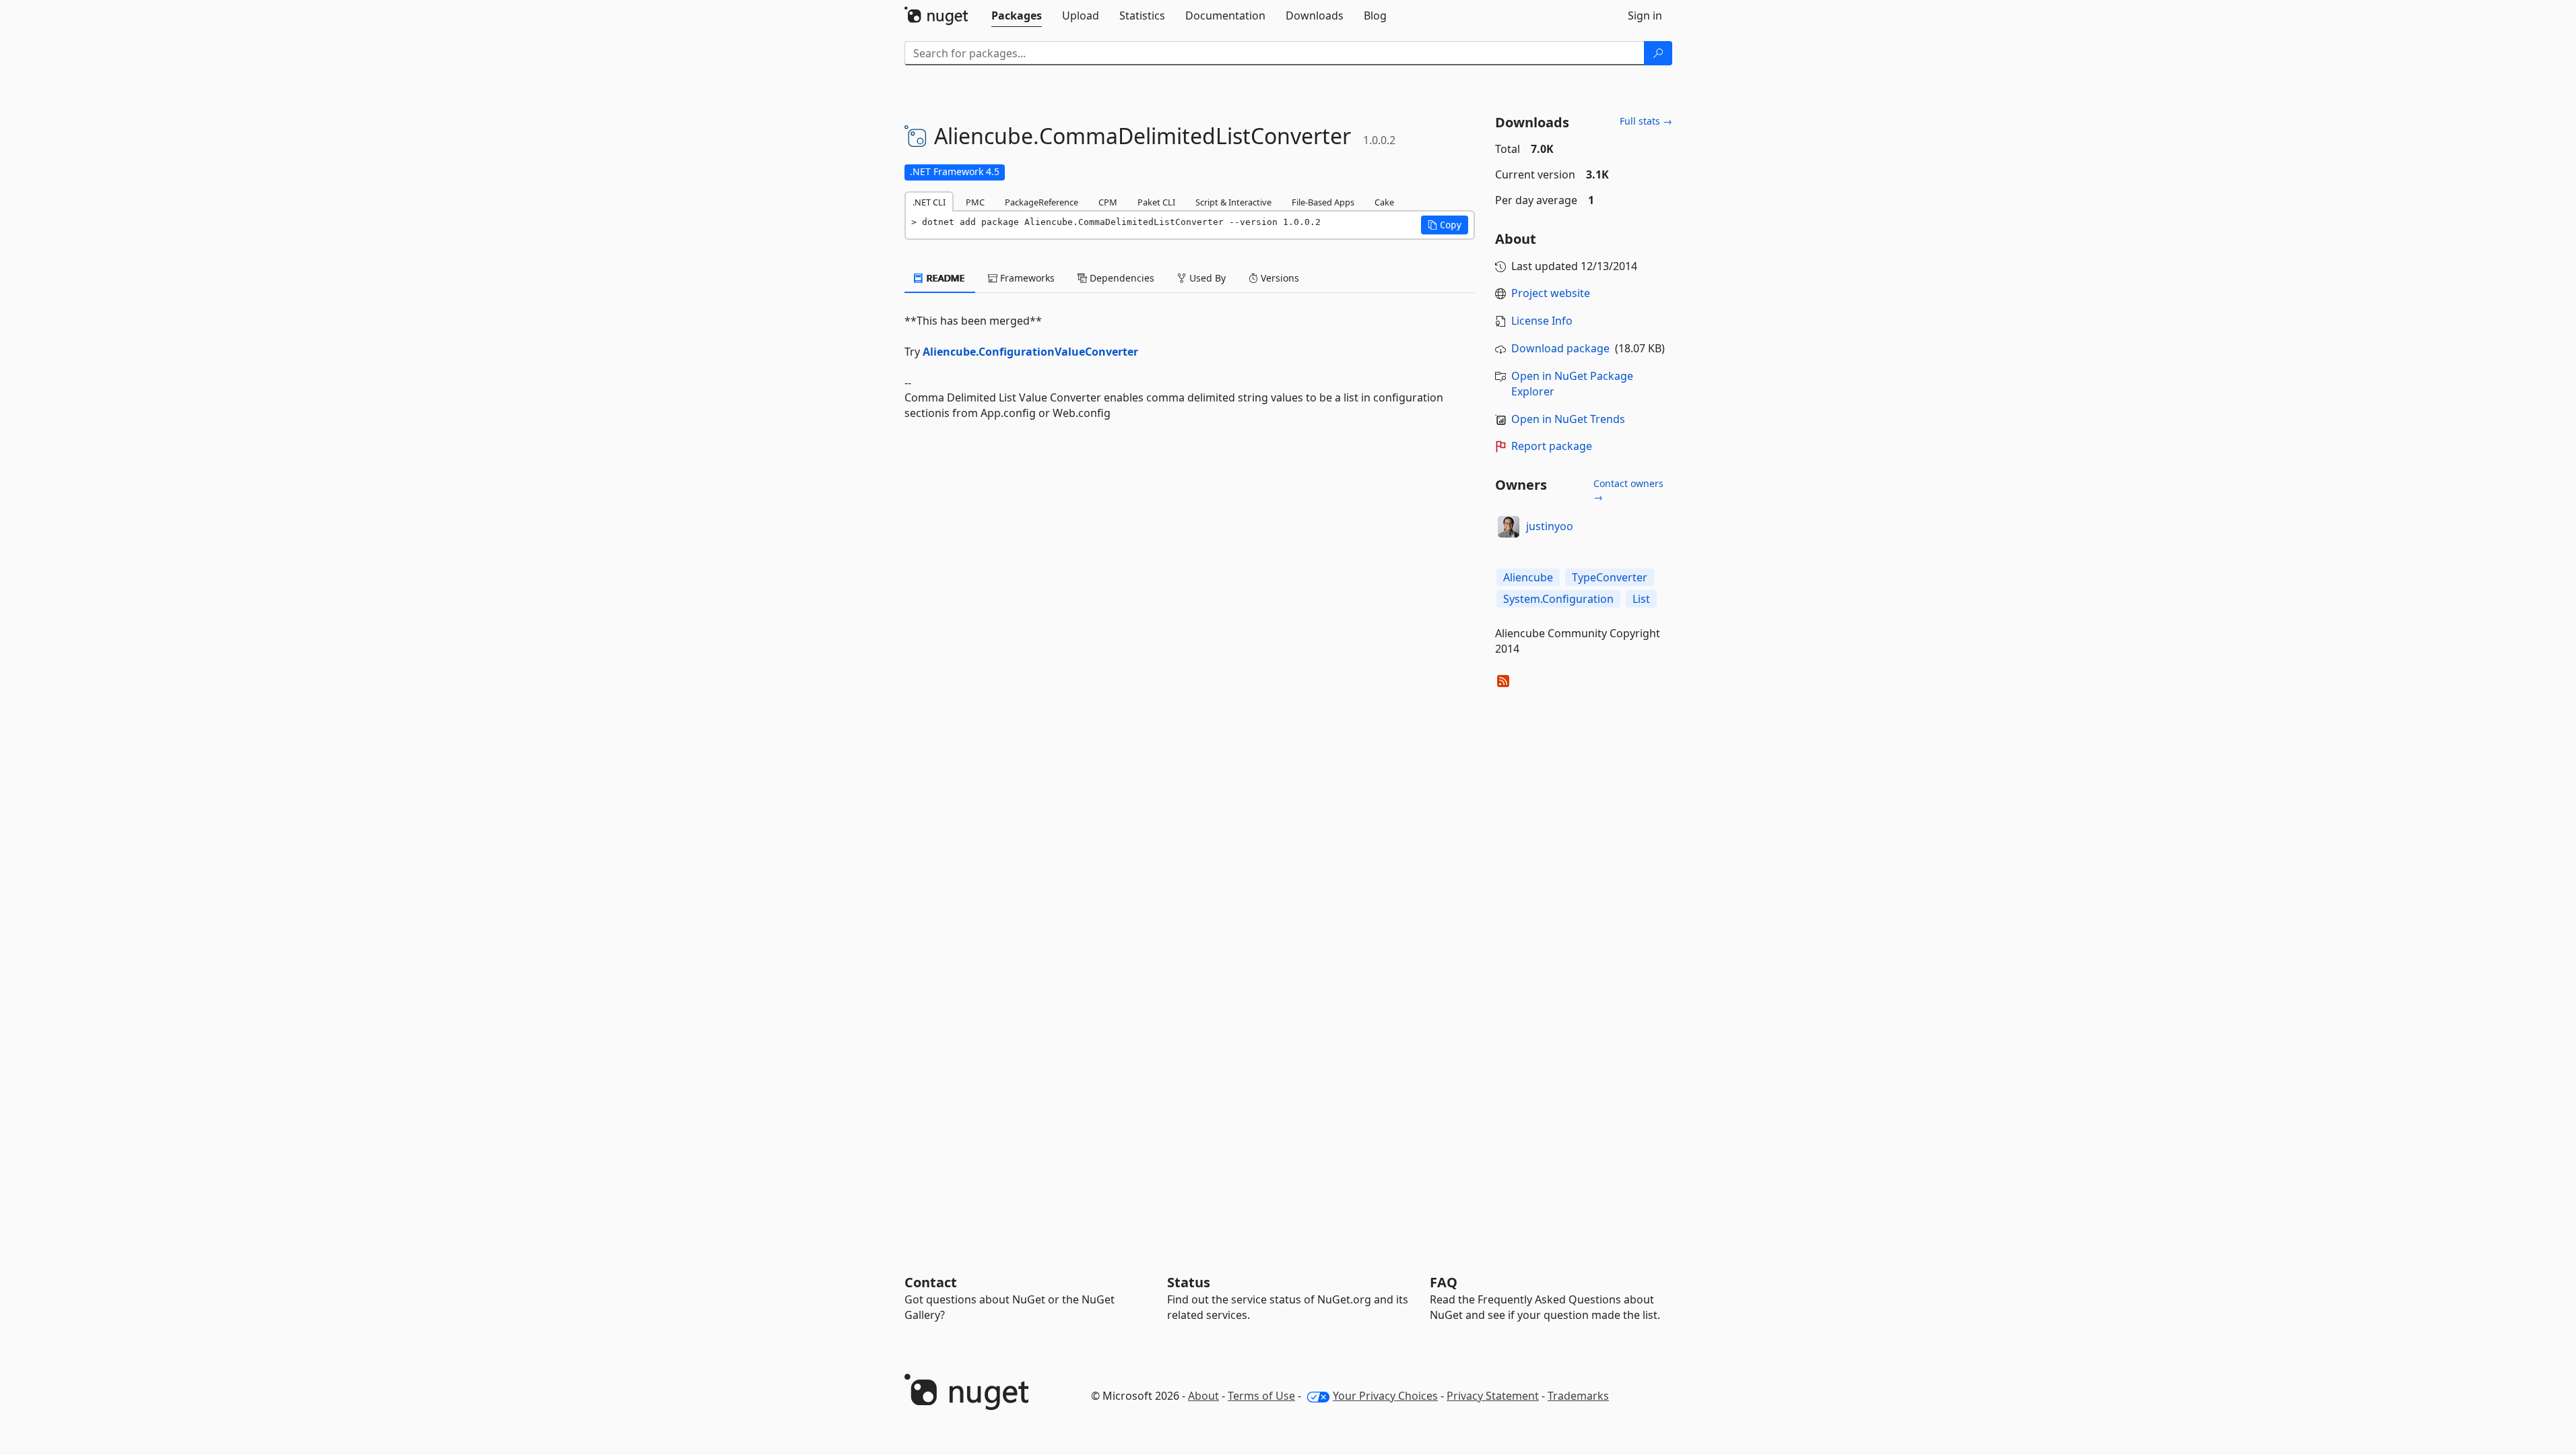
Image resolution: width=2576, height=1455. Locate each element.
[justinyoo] (1509, 527)
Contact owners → (1628, 490)
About (1203, 1396)
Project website (1551, 293)
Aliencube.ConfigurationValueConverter (1030, 352)
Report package (1552, 446)
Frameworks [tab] (1026, 278)
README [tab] (945, 278)
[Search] (1658, 53)
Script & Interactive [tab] (1233, 202)
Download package (1560, 348)
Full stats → (1646, 121)
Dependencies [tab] (1121, 278)
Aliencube (1528, 577)
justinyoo (1550, 526)
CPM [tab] (1108, 202)
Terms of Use (1261, 1396)
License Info (1542, 321)
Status (1189, 1282)
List (1641, 599)
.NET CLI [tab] (929, 202)
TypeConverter (1610, 577)
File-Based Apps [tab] (1323, 202)
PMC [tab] (975, 202)
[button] (1445, 225)
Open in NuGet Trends (1568, 419)
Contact (931, 1282)
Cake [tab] (1384, 202)
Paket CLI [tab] (1156, 202)
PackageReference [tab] (1042, 202)
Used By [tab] (1206, 278)
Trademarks (1578, 1396)
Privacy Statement (1493, 1396)
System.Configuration (1558, 599)
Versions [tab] (1279, 278)
